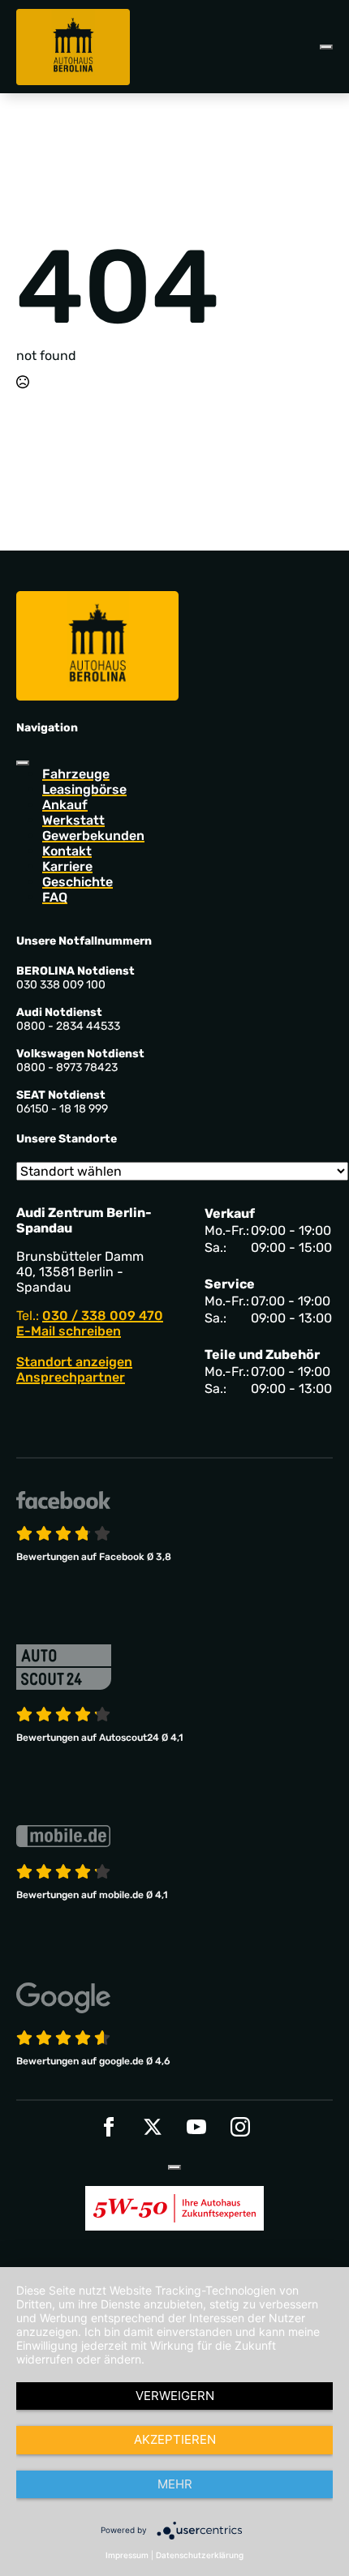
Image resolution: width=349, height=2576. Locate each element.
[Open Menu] (326, 47)
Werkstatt (73, 820)
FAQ (55, 897)
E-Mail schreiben (69, 1331)
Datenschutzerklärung (200, 2555)
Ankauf (65, 805)
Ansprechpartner (71, 1377)
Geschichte (78, 882)
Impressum (127, 2555)
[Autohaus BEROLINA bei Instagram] (240, 2127)
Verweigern (175, 2396)
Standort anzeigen (74, 1362)
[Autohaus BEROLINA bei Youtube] (196, 2127)
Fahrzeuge (76, 774)
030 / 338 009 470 (103, 1316)
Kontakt (67, 851)
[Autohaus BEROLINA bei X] (153, 2127)
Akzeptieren (175, 2439)
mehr (175, 2484)
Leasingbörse (84, 789)
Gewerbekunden (93, 836)
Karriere (67, 866)
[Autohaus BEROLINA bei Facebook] (109, 2127)
